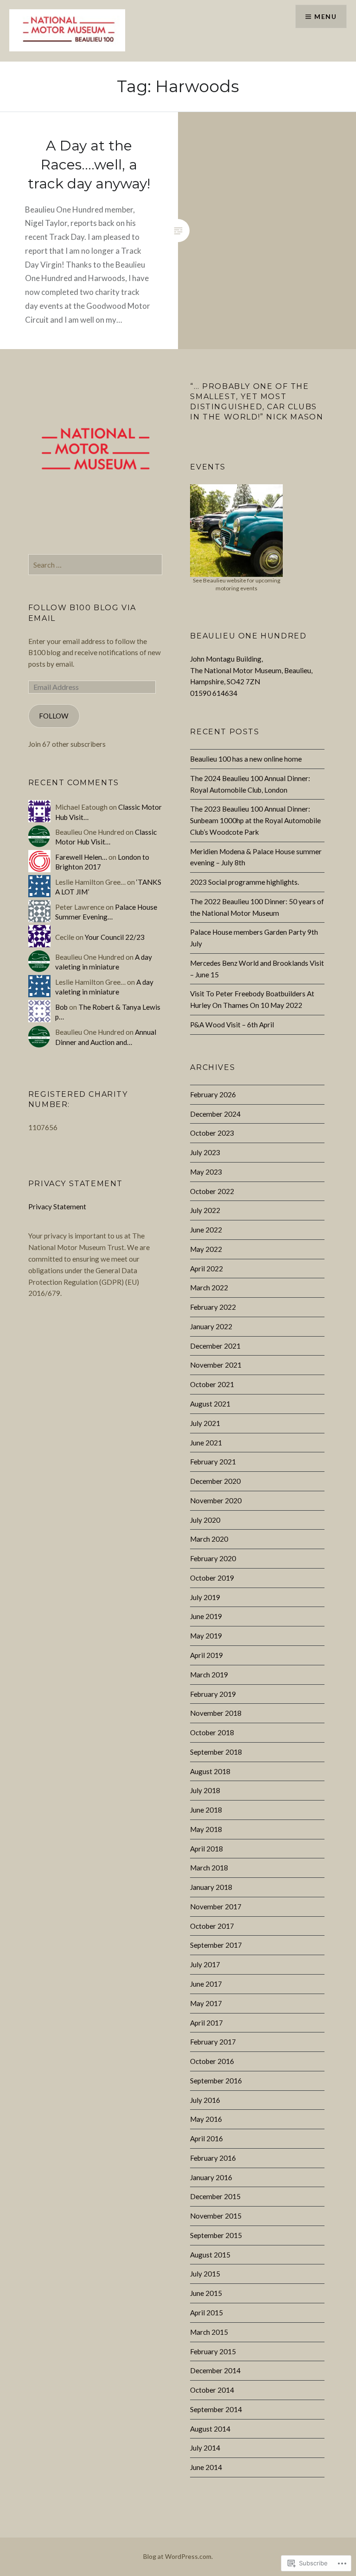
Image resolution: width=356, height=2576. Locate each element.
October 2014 (212, 2390)
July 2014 (205, 2448)
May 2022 (206, 1249)
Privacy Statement (57, 1207)
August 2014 (210, 2429)
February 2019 (213, 1694)
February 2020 (213, 1558)
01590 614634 (214, 693)
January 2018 (211, 1887)
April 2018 (207, 1849)
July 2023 (205, 1152)
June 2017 (206, 1984)
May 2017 (206, 2003)
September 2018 (216, 1752)
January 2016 (211, 2177)
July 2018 (205, 1790)
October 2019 (212, 1578)
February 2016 (213, 2158)
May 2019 (206, 1636)
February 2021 (213, 1462)
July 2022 (205, 1210)
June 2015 (206, 2293)
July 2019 (205, 1597)
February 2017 (213, 2042)
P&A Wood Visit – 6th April (232, 1025)
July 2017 (205, 1964)
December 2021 (215, 1346)
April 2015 (207, 2313)
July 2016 (205, 2100)
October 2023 (212, 1133)
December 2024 (215, 1114)
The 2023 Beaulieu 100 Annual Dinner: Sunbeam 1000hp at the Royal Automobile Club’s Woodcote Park (255, 820)
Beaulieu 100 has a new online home (246, 759)
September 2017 (216, 1945)
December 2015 (215, 2196)
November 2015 (216, 2216)
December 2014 (215, 2370)
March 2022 (209, 1288)
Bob (61, 1007)
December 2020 (215, 1481)
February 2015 (213, 2351)
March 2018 (209, 1868)
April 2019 (207, 1655)
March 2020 (209, 1539)
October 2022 (212, 1191)
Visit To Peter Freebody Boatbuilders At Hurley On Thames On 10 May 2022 (252, 999)
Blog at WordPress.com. (178, 2556)
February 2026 (213, 1094)
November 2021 (216, 1365)
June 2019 (206, 1616)
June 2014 (206, 2467)
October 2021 (212, 1384)
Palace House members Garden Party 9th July (254, 938)
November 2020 (216, 1501)
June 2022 (206, 1230)
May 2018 (206, 1829)
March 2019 (209, 1675)
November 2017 (216, 1907)
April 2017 (207, 2023)
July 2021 (205, 1423)
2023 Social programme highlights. (245, 882)
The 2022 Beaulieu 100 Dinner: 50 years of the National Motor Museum (257, 907)
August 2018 (210, 1771)
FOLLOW (54, 716)
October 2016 (212, 2061)
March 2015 (209, 2332)
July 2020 (205, 1520)
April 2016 (207, 2138)
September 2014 (216, 2409)
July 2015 (205, 2274)
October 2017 (212, 1926)
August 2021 (210, 1404)
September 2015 (216, 2235)
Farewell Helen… (81, 857)
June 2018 (206, 1810)
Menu (325, 16)
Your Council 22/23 (115, 937)
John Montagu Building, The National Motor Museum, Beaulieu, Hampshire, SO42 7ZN (251, 670)
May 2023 (206, 1172)
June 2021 (206, 1443)
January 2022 (211, 1326)
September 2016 (216, 2081)
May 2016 (206, 2119)
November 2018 (216, 1713)
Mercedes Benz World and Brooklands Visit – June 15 (257, 969)
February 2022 (213, 1307)
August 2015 (210, 2255)
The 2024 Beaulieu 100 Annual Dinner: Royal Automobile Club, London (250, 784)
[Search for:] (95, 565)
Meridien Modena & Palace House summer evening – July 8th (256, 857)
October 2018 (212, 1732)
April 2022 (207, 1269)
